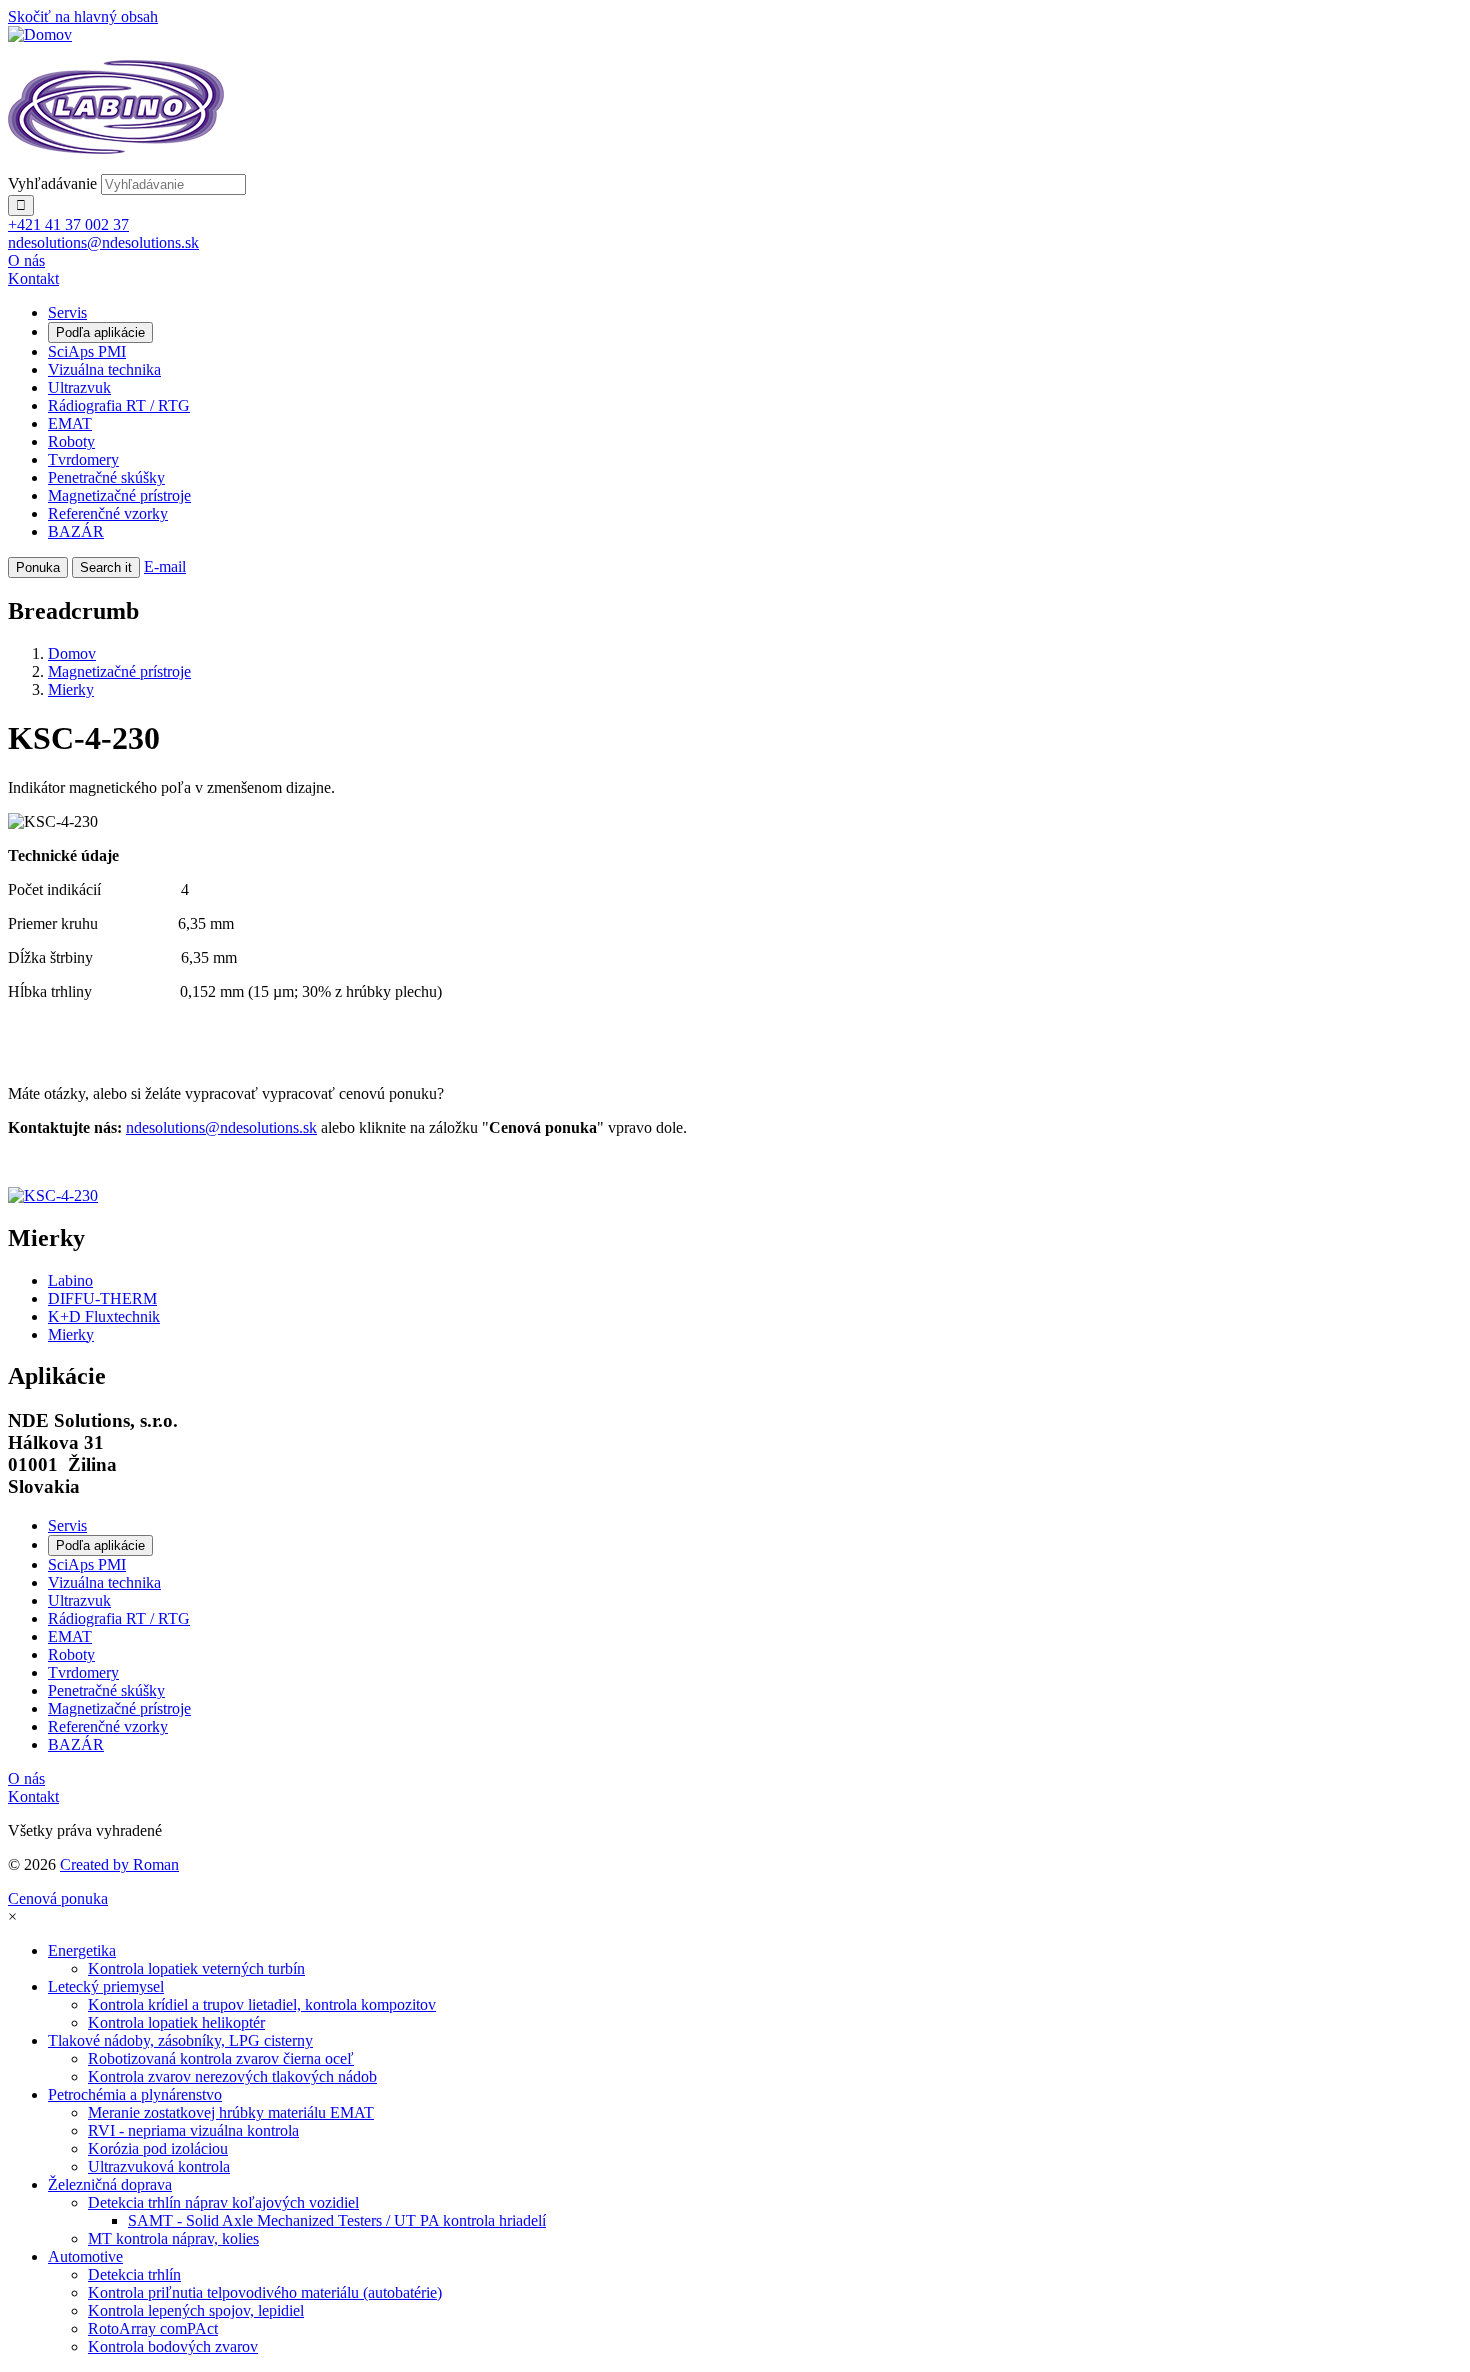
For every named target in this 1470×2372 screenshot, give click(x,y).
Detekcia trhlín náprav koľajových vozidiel (223, 2202)
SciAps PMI (87, 351)
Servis (67, 312)
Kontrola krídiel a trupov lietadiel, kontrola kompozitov (262, 2004)
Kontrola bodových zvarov (173, 2346)
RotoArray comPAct (153, 2328)
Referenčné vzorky (108, 513)
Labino (70, 1280)
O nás (26, 260)
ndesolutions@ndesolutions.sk (221, 1127)
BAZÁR (76, 531)
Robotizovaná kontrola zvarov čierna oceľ (221, 2058)
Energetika (82, 1950)
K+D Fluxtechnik (104, 1316)
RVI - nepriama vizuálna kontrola (193, 2130)
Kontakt (33, 278)
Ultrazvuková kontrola (159, 2166)
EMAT (70, 423)
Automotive (85, 2256)
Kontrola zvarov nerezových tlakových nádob (232, 2076)
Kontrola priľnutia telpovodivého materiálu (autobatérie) (265, 2292)
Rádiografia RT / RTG (119, 405)
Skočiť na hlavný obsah (83, 16)
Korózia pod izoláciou (158, 2148)
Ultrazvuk (79, 387)
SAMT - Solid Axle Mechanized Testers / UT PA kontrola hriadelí (337, 2220)
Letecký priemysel (106, 1986)
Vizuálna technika (104, 369)
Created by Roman (119, 1864)
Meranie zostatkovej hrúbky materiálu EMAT (231, 2112)
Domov (72, 653)
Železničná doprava (110, 2184)
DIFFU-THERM (102, 1298)
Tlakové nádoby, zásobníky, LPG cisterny (180, 2040)
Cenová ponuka (58, 1898)
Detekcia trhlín (134, 2274)
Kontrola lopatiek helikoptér (176, 2022)
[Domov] (40, 34)
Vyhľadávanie (52, 183)
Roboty (71, 441)
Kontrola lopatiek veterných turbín (196, 1968)
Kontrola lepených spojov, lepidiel (196, 2310)
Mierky (71, 689)
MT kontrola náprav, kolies (173, 2238)
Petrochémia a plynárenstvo (135, 2094)
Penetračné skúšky (106, 477)
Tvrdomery (83, 459)
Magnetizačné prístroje (119, 495)
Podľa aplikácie (100, 332)
